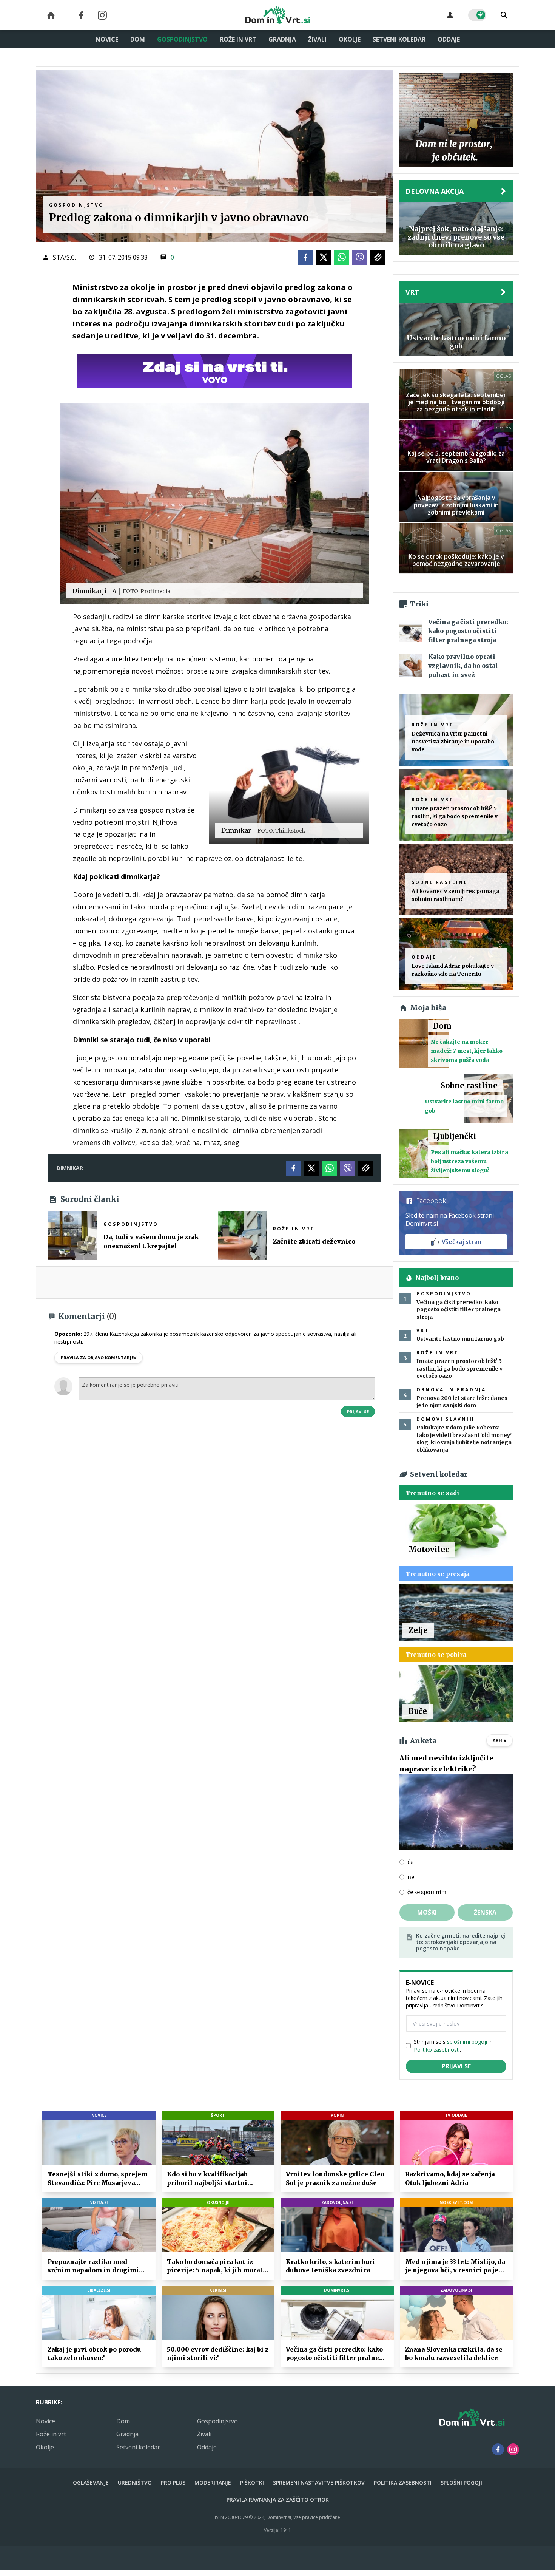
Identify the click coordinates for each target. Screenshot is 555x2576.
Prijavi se (358, 1412)
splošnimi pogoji (467, 2042)
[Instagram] (102, 15)
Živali (317, 39)
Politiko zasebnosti (437, 2050)
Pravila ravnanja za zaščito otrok (278, 2500)
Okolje (350, 39)
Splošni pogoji (461, 2483)
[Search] (504, 15)
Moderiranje (213, 2483)
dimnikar (70, 1168)
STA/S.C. (64, 257)
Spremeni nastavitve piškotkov (319, 2483)
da (411, 1862)
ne (411, 1877)
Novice (107, 39)
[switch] (477, 15)
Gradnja (282, 39)
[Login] (450, 15)
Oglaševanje (91, 2483)
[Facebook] (81, 15)
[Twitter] (324, 257)
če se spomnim (427, 1892)
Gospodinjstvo (182, 39)
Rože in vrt (238, 39)
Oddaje (449, 39)
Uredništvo (135, 2483)
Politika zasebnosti (403, 2483)
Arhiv (499, 1740)
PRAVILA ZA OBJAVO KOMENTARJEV (99, 1358)
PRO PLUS (173, 2483)
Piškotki (252, 2483)
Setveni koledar (399, 39)
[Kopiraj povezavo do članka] (378, 257)
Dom (138, 39)
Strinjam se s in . (453, 2046)
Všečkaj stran (462, 1242)
